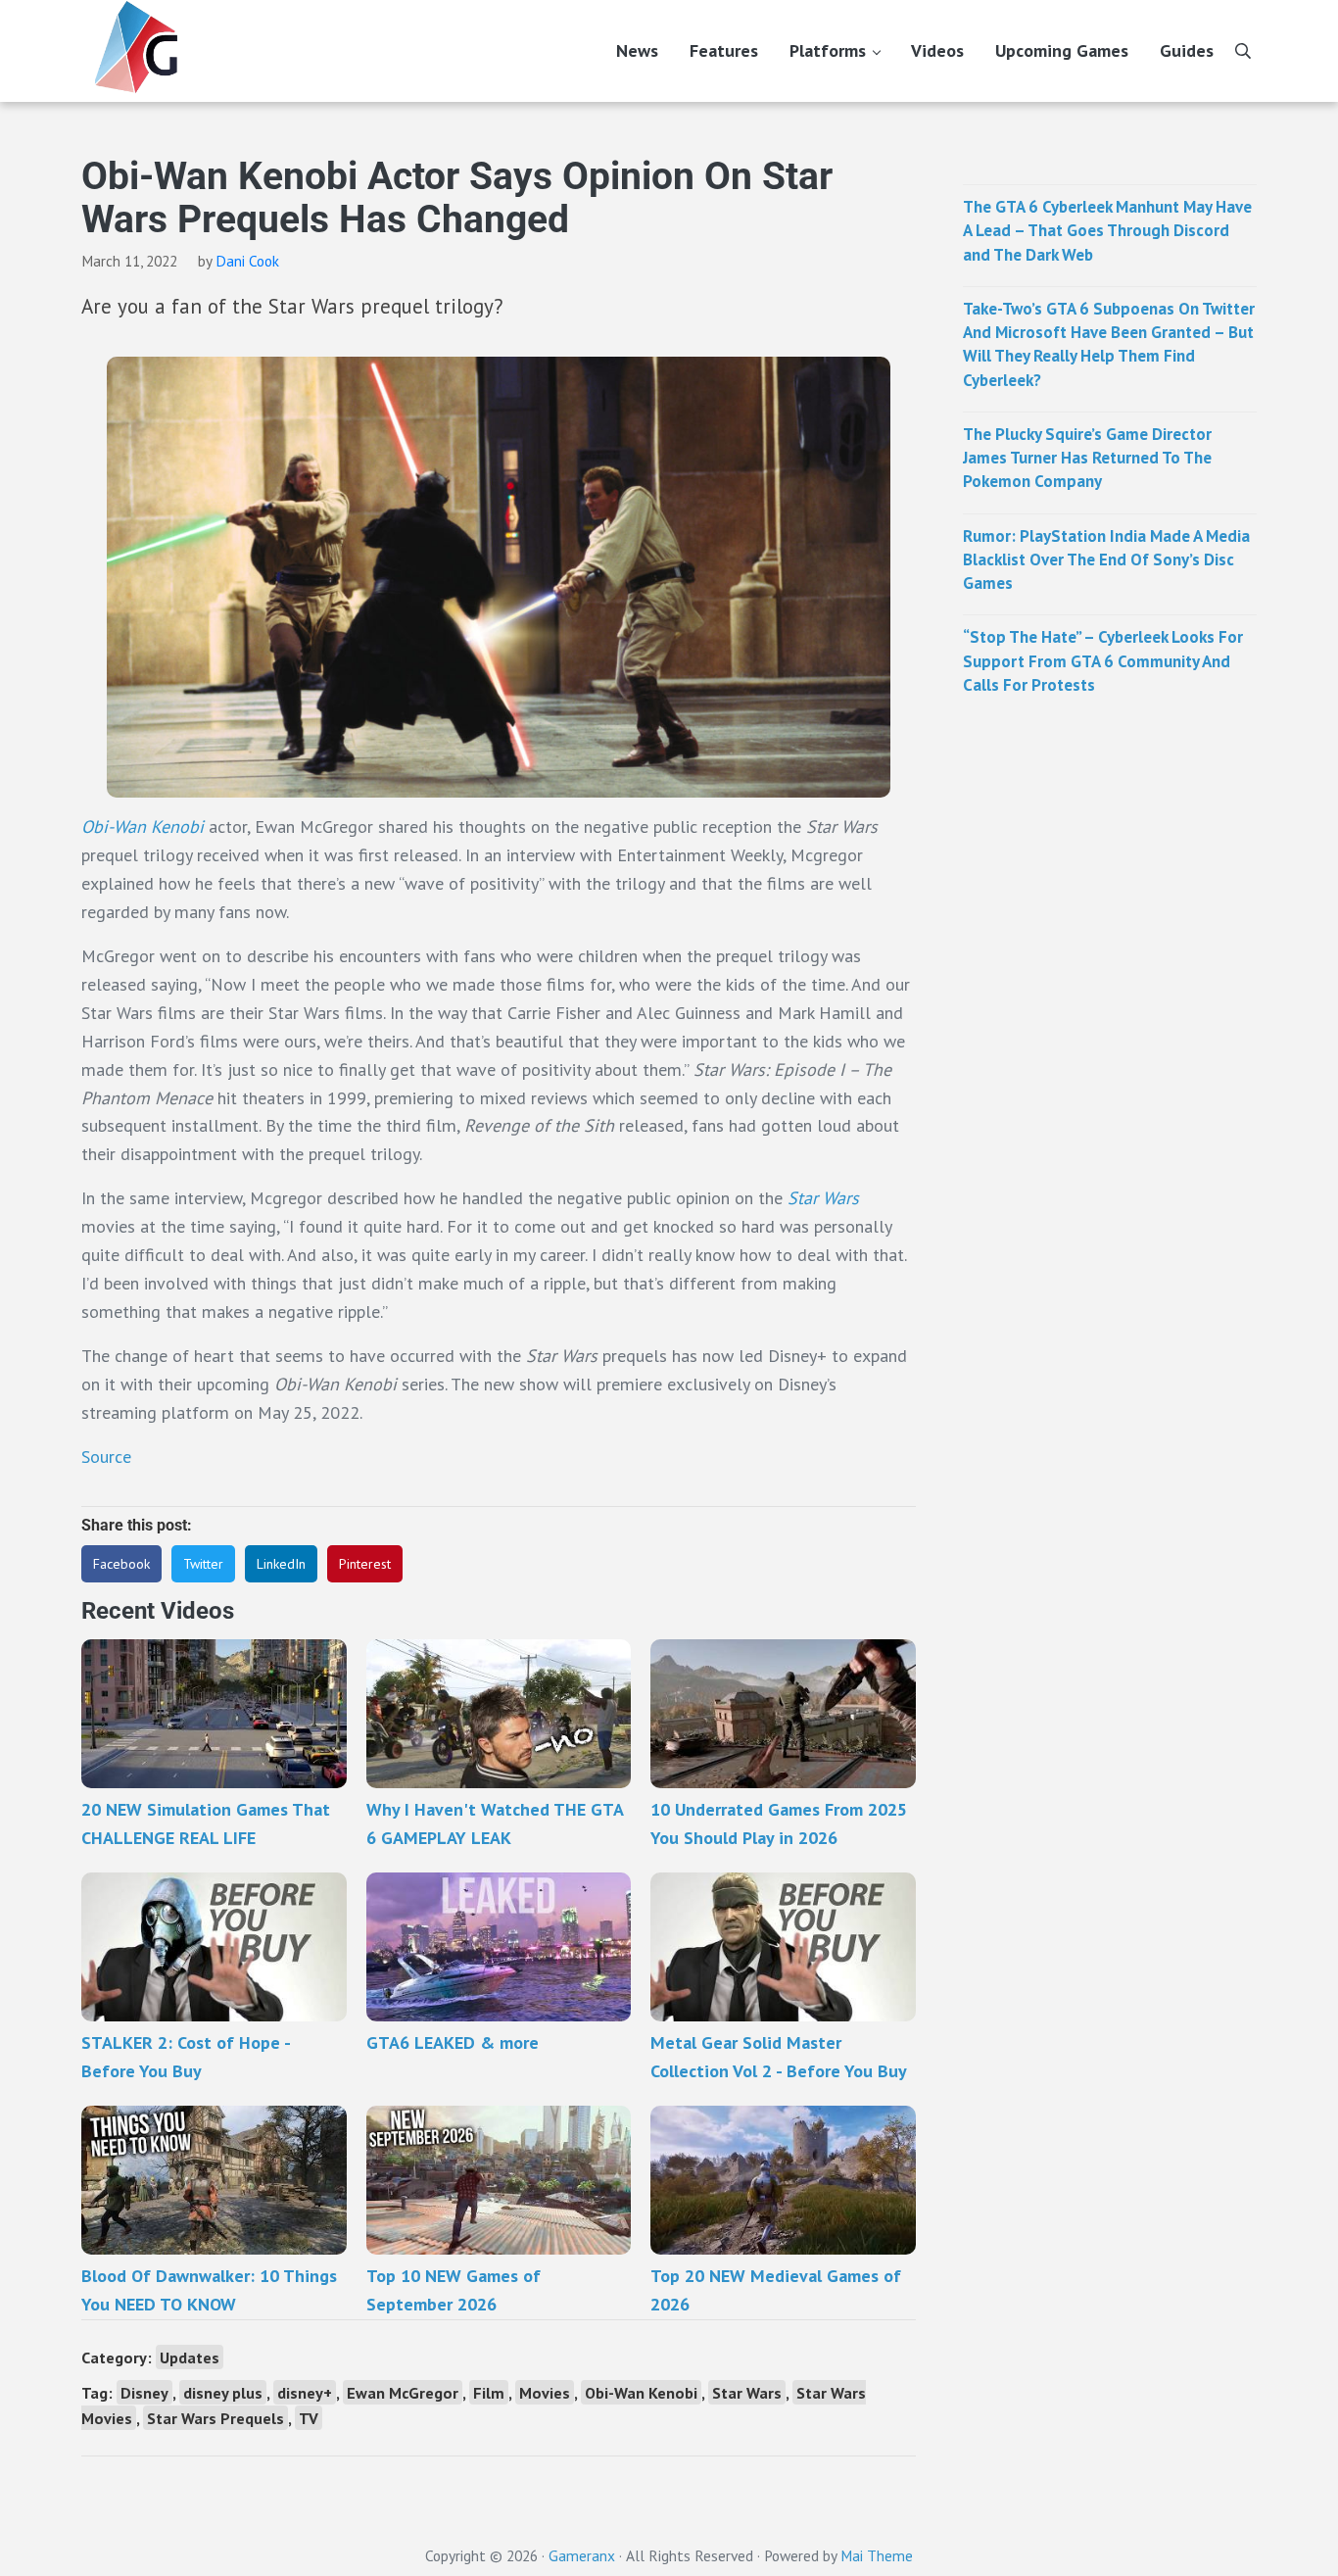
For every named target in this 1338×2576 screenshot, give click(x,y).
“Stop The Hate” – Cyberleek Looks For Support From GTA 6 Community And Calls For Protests (1103, 661)
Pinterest (365, 1564)
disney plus (223, 2392)
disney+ (305, 2392)
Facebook (121, 1564)
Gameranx (582, 2555)
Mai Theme (877, 2555)
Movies (545, 2392)
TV (309, 2418)
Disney (144, 2392)
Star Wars (823, 1198)
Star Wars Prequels (215, 2418)
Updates (190, 2357)
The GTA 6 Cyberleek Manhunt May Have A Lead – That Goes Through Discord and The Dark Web (1107, 231)
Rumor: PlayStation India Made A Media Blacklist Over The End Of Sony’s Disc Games (1106, 560)
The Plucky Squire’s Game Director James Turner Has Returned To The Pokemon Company (1087, 458)
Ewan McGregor (403, 2392)
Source (106, 1457)
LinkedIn (281, 1564)
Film (489, 2392)
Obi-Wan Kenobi (143, 826)
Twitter (203, 1564)
